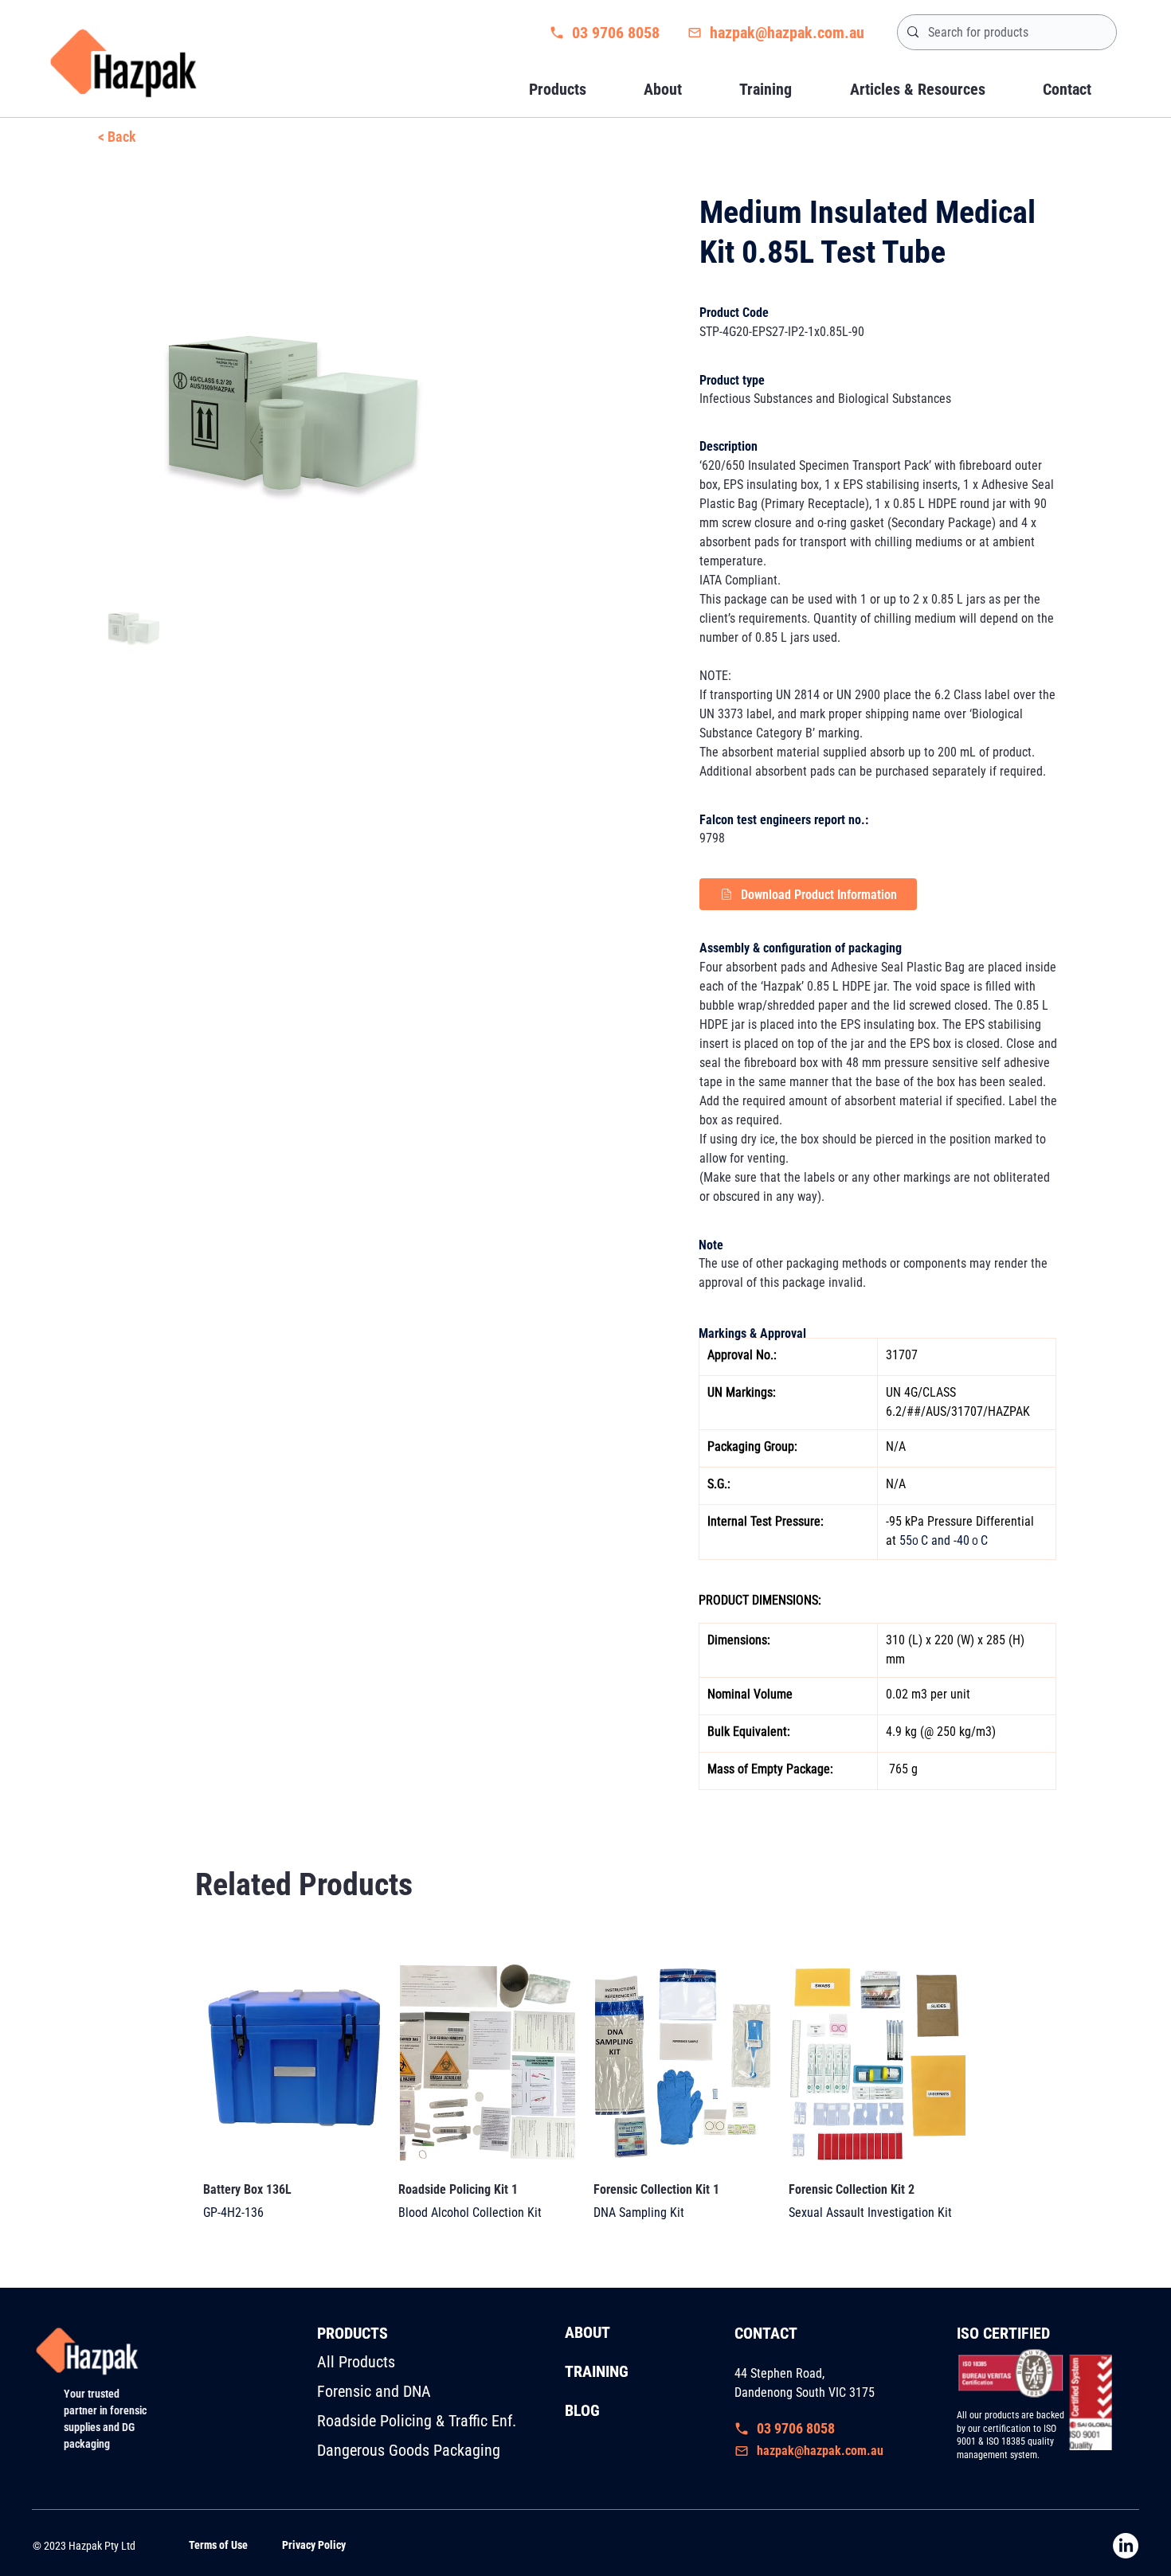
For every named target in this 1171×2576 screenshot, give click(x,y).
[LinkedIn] (1126, 2546)
